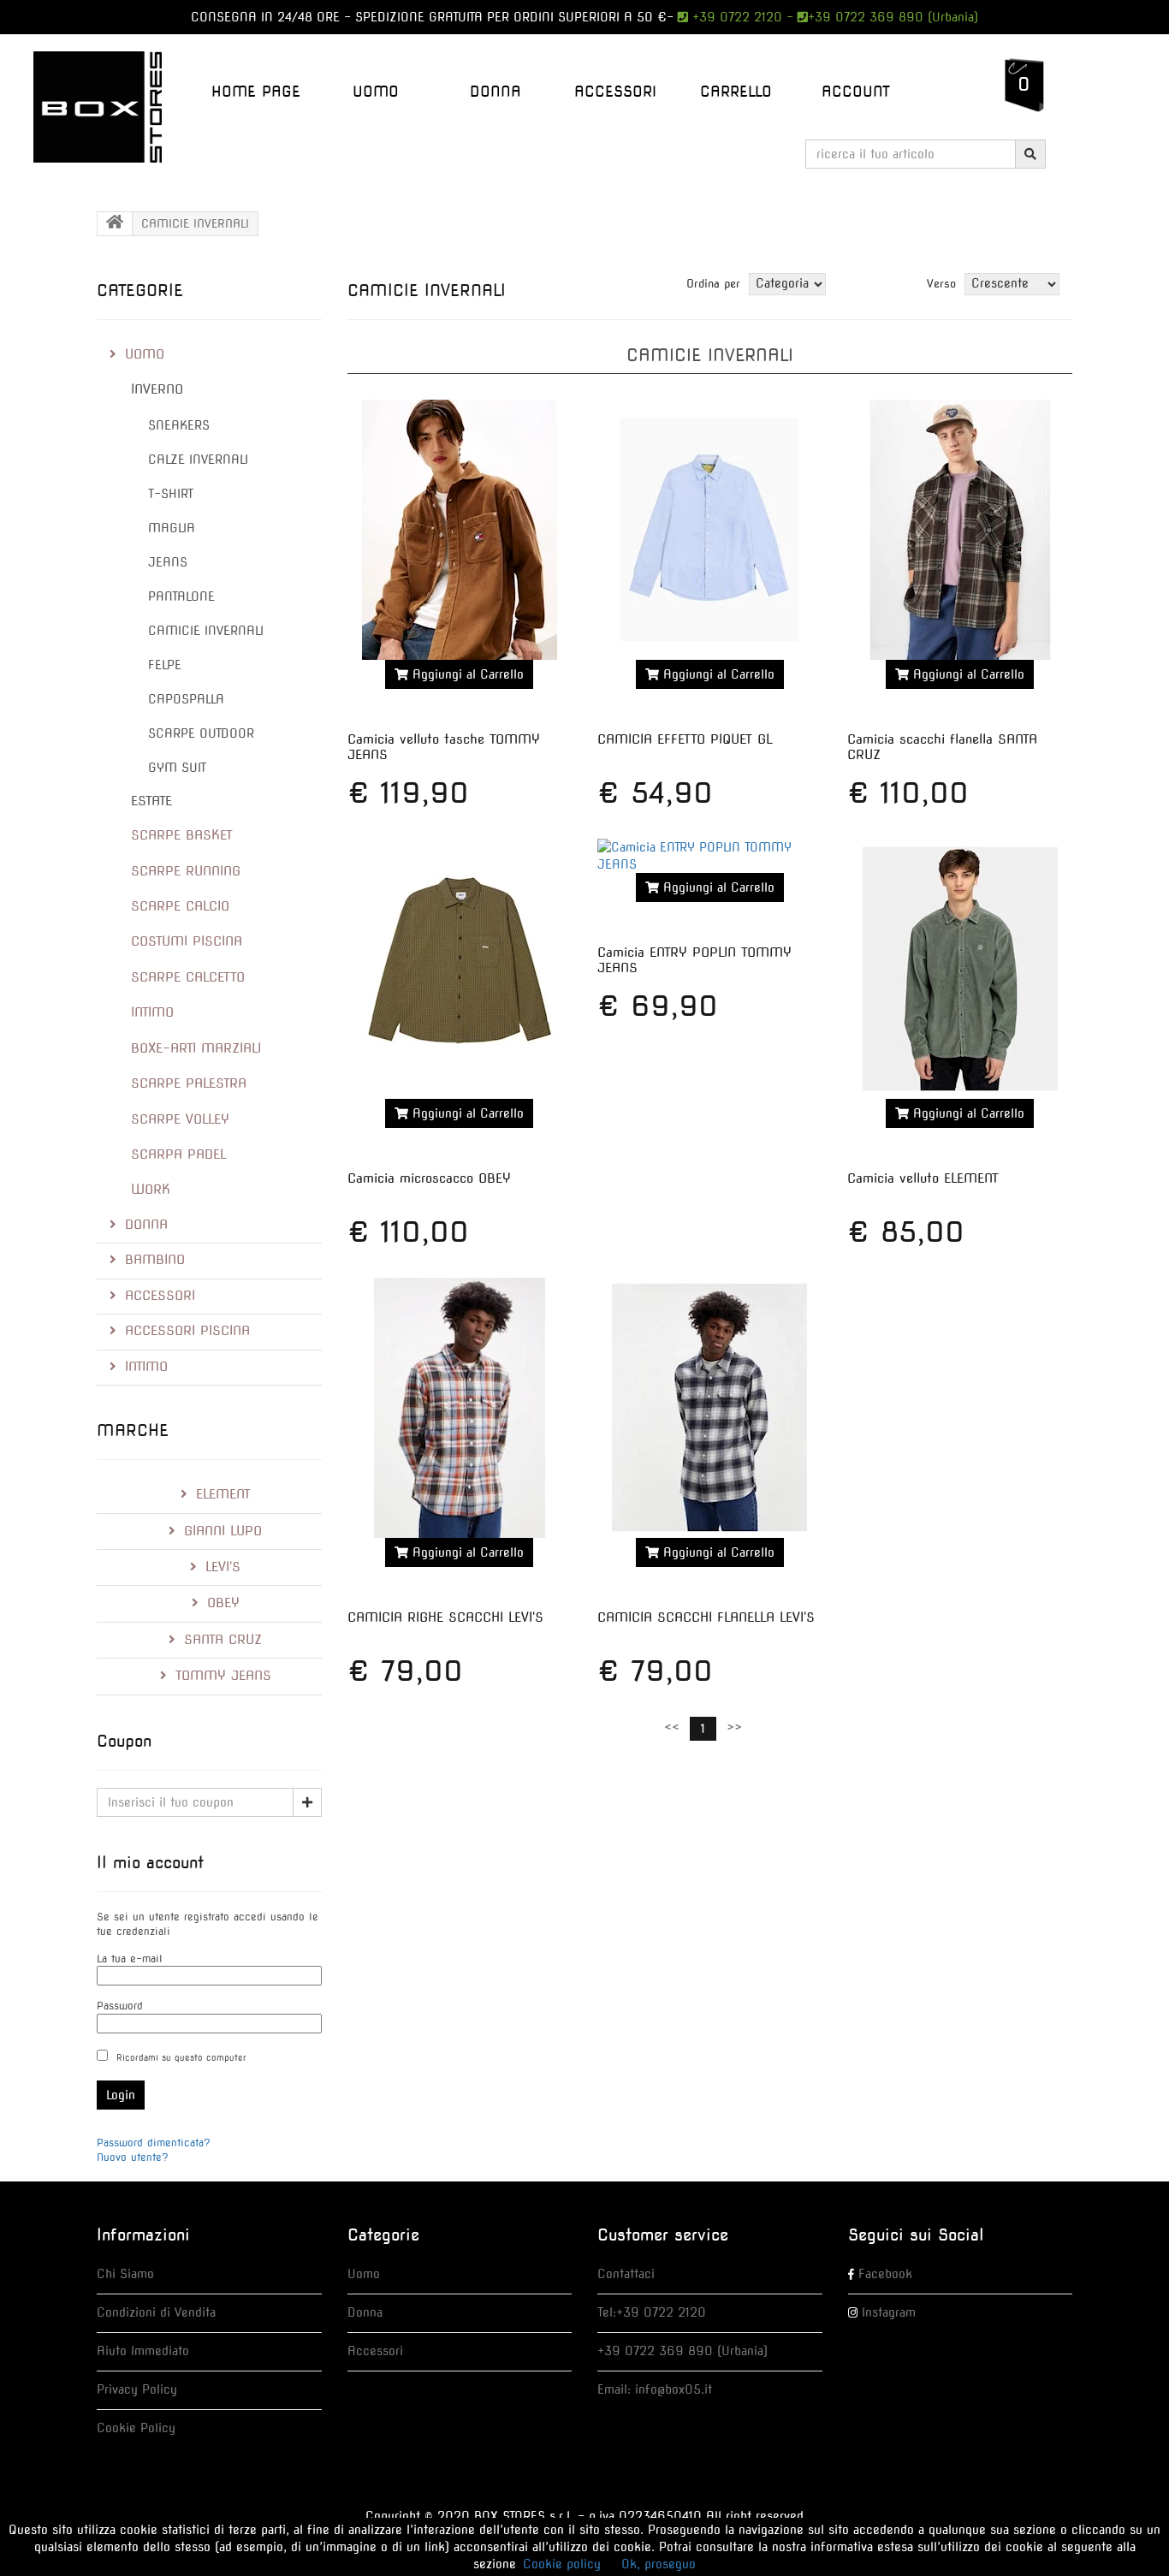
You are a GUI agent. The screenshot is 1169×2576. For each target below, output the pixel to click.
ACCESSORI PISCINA (187, 1331)
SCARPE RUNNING (186, 871)
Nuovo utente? (133, 2157)
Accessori (375, 2351)
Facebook (885, 2274)
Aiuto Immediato (143, 2351)
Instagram (889, 2312)
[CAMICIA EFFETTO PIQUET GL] (709, 530)
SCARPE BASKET (182, 835)
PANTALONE (181, 597)
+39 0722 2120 (735, 17)
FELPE (165, 665)
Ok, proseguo (659, 2564)
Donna (365, 2312)
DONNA (495, 92)
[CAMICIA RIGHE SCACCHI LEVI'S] (460, 1408)
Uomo (364, 2274)
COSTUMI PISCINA (187, 941)
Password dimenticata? (154, 2143)
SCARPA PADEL (179, 1154)
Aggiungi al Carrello (466, 674)
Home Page (256, 92)
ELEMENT (223, 1494)
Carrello (736, 92)
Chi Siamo (125, 2274)
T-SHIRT (171, 494)
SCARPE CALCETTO (188, 977)
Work (151, 1190)
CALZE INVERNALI (198, 460)
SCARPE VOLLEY (180, 1119)
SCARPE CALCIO (180, 906)
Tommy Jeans (223, 1676)
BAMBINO (155, 1260)
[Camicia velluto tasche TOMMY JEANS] (460, 530)
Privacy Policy (137, 2389)
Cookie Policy (136, 2428)
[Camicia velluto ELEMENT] (959, 969)
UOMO (376, 92)
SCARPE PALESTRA (189, 1083)
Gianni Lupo (223, 1531)
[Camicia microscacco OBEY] (460, 969)
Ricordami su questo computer (181, 2057)
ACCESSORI (615, 92)
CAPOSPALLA (186, 699)
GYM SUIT (177, 768)
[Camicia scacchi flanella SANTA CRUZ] (959, 530)
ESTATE (151, 801)
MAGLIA (172, 528)
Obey (223, 1603)
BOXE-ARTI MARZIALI (196, 1048)
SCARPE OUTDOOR (201, 733)
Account (856, 92)
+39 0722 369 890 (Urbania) (893, 17)
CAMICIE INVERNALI (206, 631)
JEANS (168, 562)
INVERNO (157, 389)
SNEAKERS (179, 425)
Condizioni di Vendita (156, 2312)
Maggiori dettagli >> (460, 715)
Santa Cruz (223, 1640)
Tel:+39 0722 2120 (652, 2312)
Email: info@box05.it (655, 2389)
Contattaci (626, 2274)
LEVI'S (223, 1567)
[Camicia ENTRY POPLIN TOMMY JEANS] (709, 856)
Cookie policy (562, 2564)
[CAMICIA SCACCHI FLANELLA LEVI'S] (709, 1408)
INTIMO (152, 1012)
